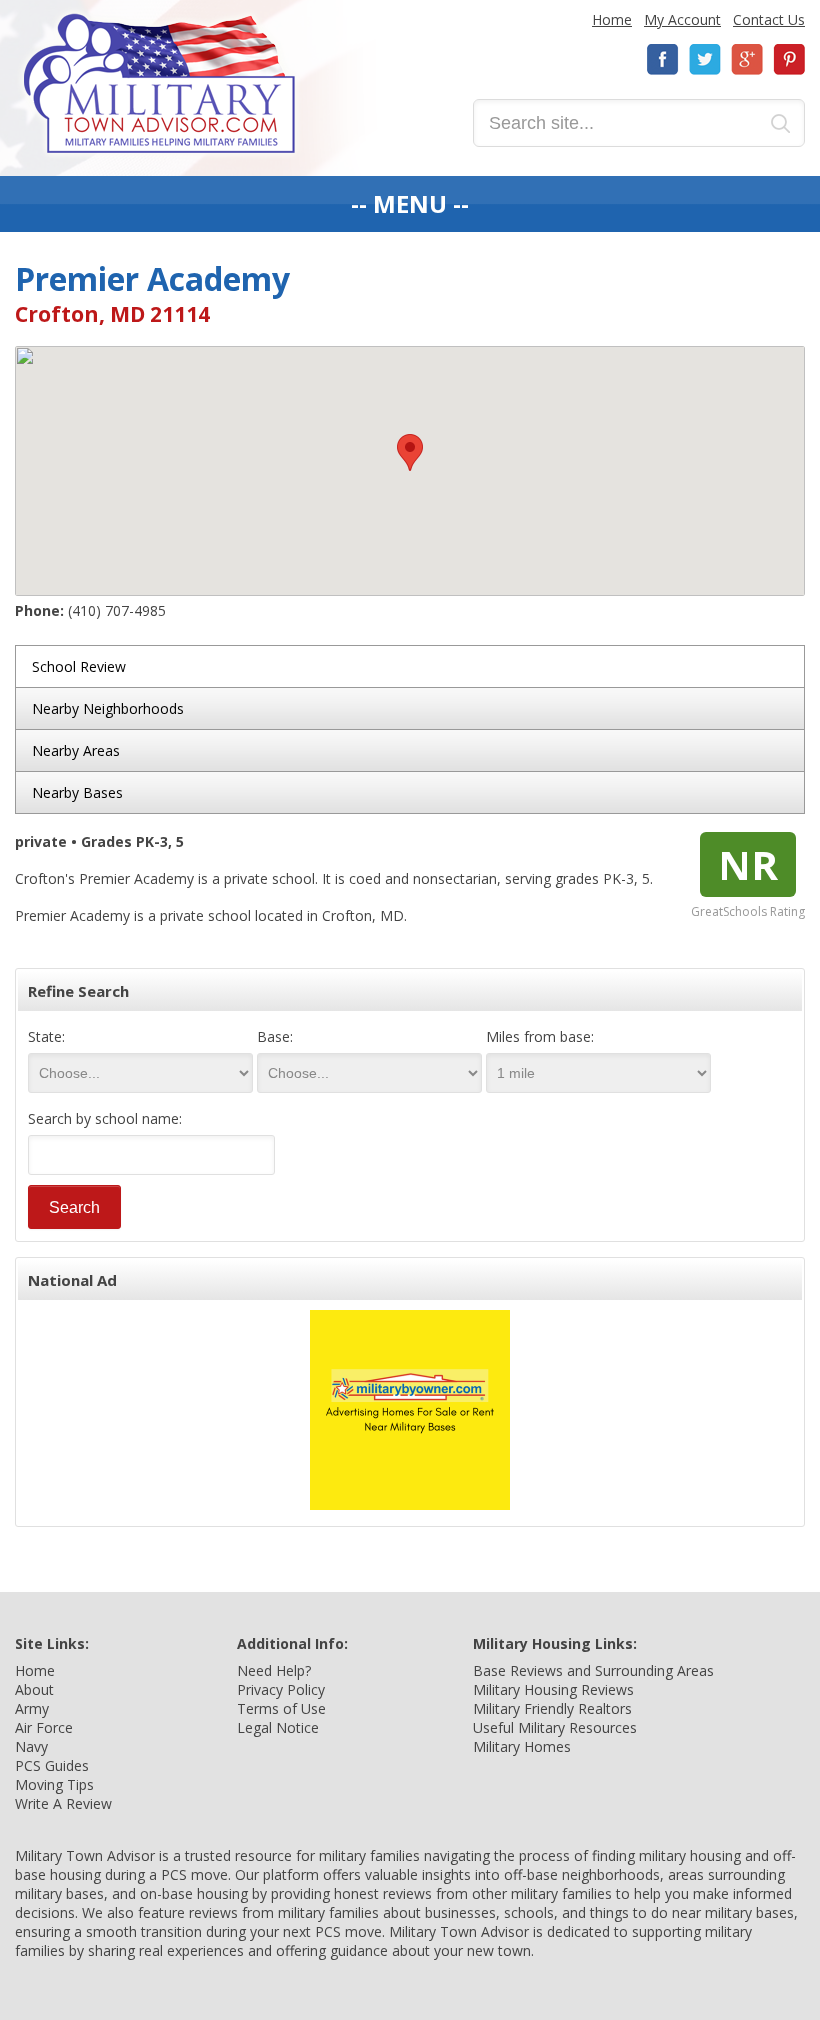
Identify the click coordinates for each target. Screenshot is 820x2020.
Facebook (663, 59)
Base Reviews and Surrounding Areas (593, 1670)
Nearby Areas (76, 750)
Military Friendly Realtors (552, 1708)
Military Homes (522, 1746)
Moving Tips (54, 1784)
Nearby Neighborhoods (108, 708)
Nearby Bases (77, 792)
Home (612, 19)
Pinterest (789, 59)
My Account (682, 19)
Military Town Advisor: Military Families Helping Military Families (159, 83)
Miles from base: (540, 1036)
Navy (31, 1746)
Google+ (747, 59)
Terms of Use (281, 1708)
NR (748, 864)
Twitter (705, 59)
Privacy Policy (281, 1689)
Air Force (44, 1727)
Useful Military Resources (555, 1727)
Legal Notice (278, 1727)
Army (32, 1708)
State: (46, 1036)
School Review (79, 666)
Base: (275, 1036)
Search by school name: (105, 1118)
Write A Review (63, 1803)
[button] (410, 452)
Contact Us (769, 19)
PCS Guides (52, 1765)
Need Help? (274, 1670)
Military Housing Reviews (553, 1689)
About (34, 1689)
